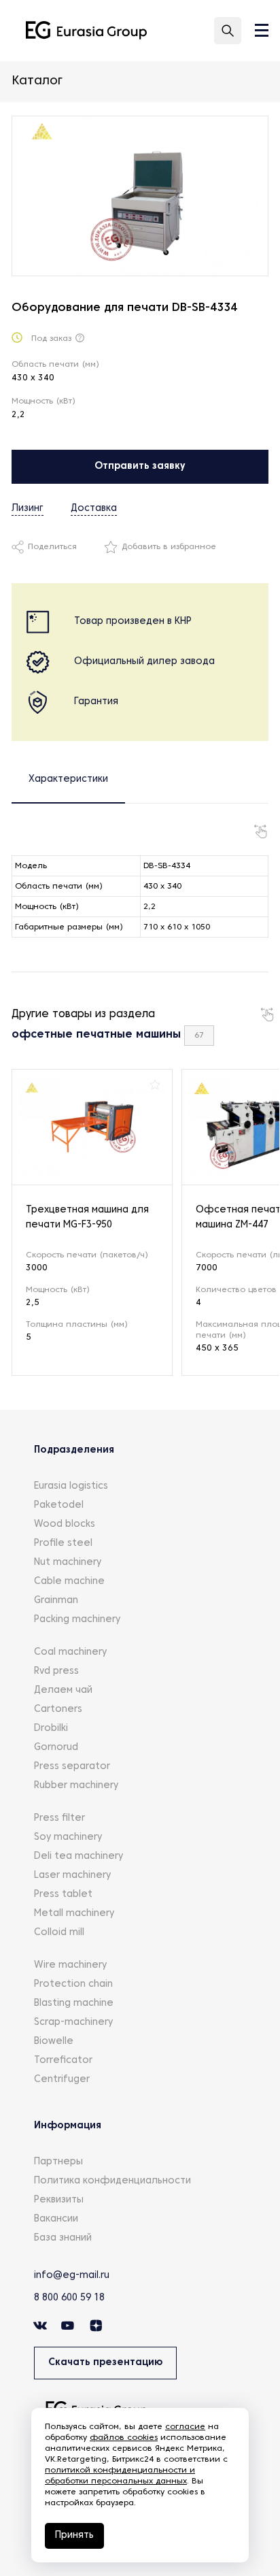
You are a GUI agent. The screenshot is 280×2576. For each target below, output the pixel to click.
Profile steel (63, 1543)
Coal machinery (70, 1652)
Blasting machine (74, 2003)
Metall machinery (74, 1914)
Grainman (56, 1601)
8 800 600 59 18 (69, 2298)
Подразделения (74, 1450)
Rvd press (56, 1671)
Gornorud (56, 1748)
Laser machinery (72, 1876)
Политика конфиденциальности (112, 2181)
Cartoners (58, 1710)
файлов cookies (124, 2438)
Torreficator (63, 2061)
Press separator (72, 1767)
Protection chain (73, 1984)
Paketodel (59, 1505)
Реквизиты (59, 2200)
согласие (185, 2427)
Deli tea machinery (78, 1856)
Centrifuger (62, 2080)
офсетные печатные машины (96, 1035)
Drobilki (51, 1729)
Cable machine (69, 1582)
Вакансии (56, 2219)
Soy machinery (68, 1837)
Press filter (59, 1818)
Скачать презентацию (105, 2363)
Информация (68, 2126)
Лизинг (28, 509)
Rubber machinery (76, 1786)
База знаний (63, 2238)
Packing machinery (77, 1620)
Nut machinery (68, 1563)
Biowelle (54, 2042)
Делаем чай (63, 1690)
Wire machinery (70, 1965)
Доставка (94, 509)
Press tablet (63, 1895)
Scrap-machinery (73, 2022)
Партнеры (58, 2162)
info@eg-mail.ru (72, 2276)
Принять (74, 2536)
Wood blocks (65, 1524)
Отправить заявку (140, 466)
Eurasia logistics (71, 1486)
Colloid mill (59, 1933)
